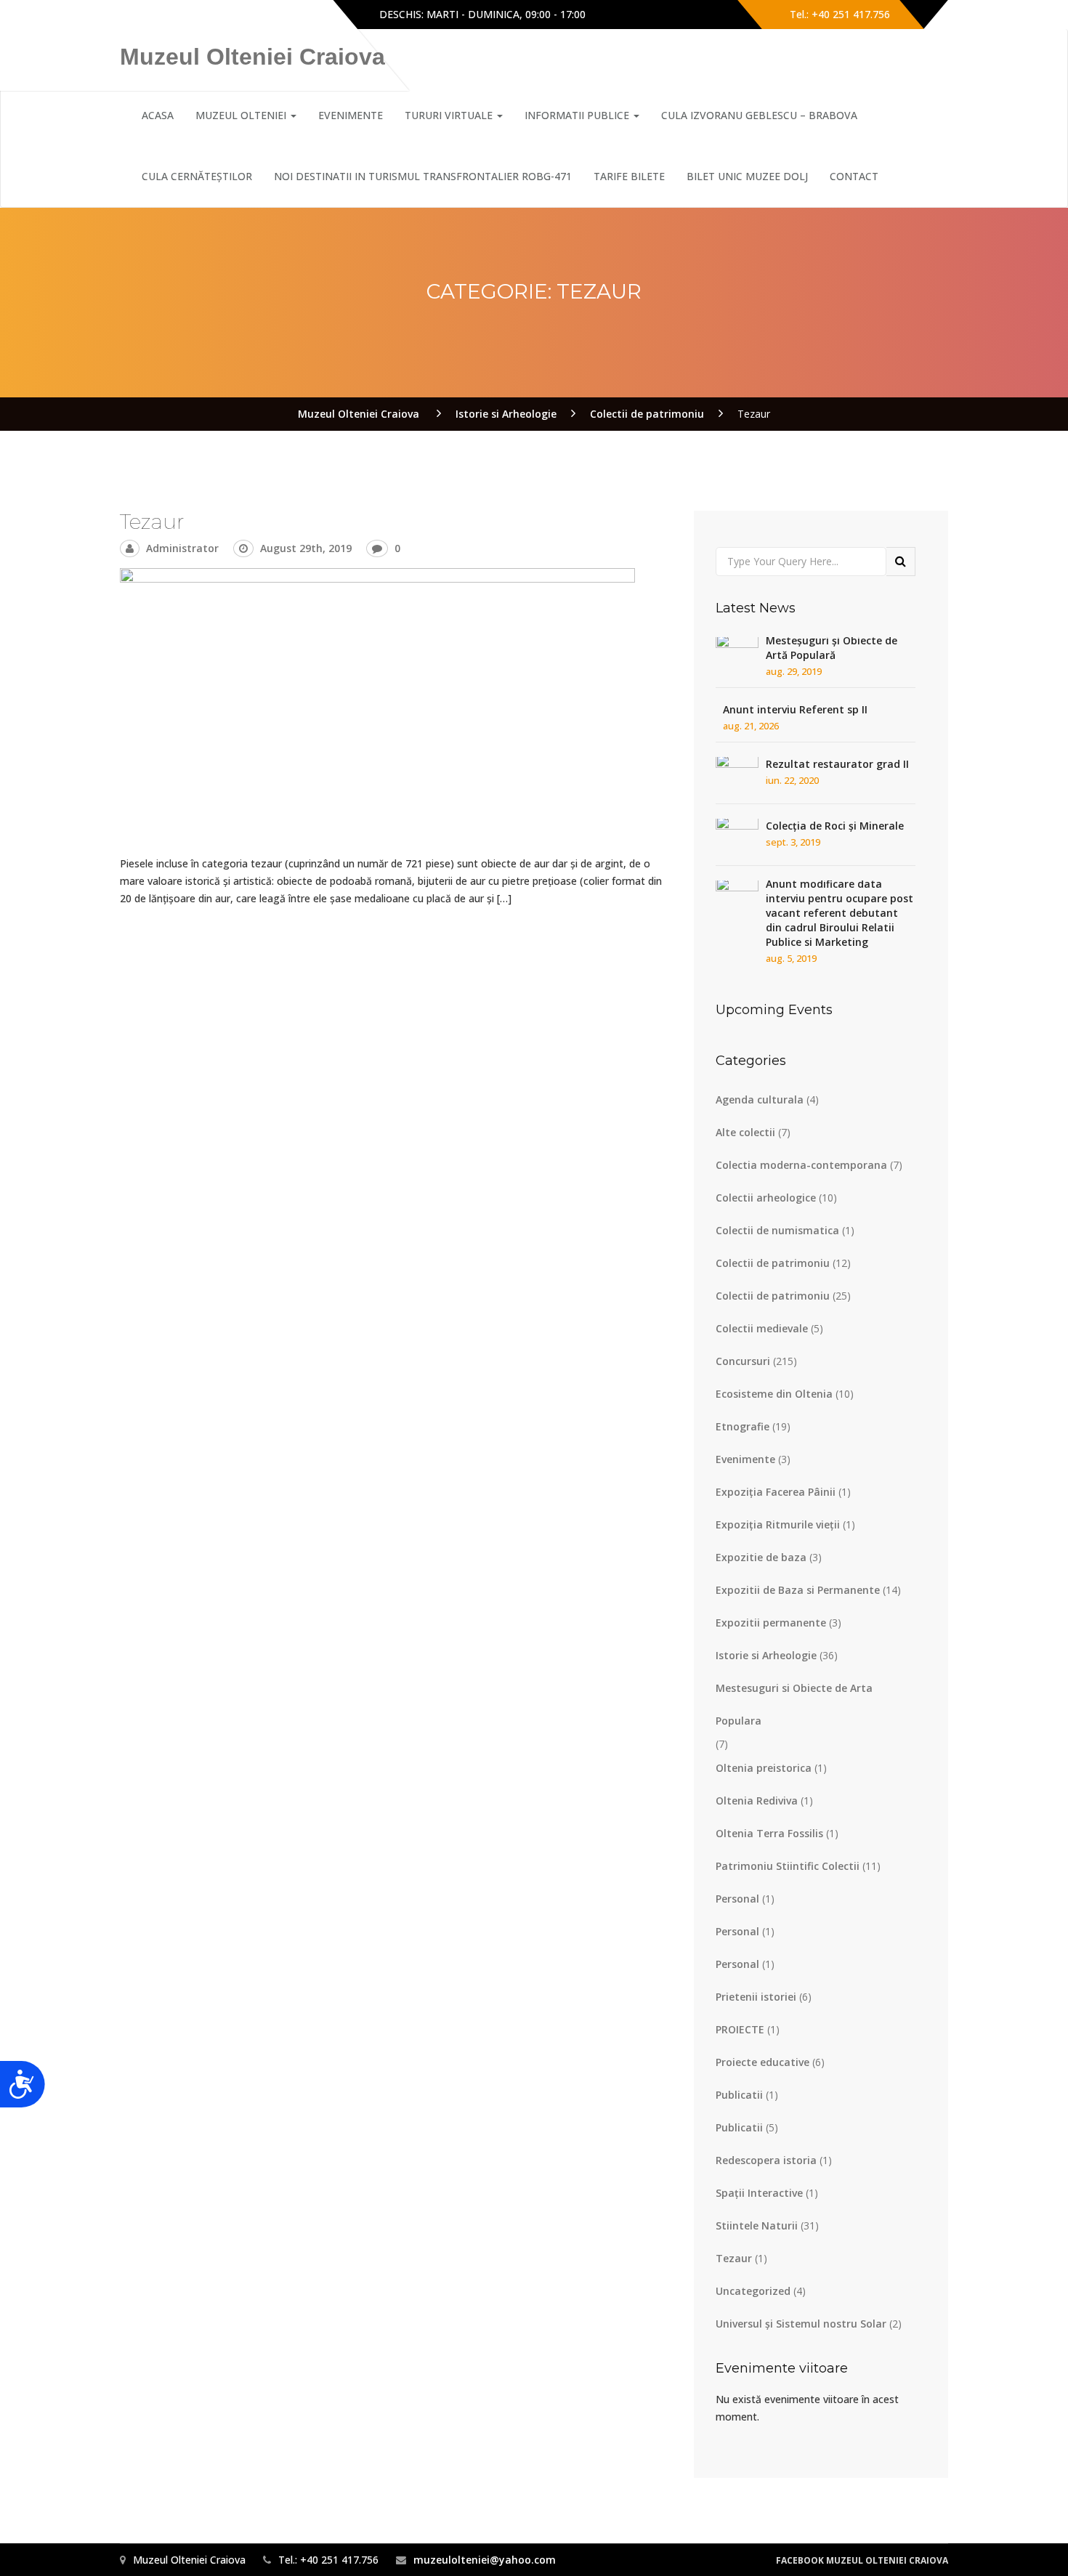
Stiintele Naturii (757, 2225)
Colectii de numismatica (777, 1230)
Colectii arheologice (766, 1198)
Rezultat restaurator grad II (837, 764)
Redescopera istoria (766, 2160)
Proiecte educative (762, 2062)
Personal (737, 1899)
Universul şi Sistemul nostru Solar (801, 2324)
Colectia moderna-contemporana (801, 1165)
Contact (854, 176)
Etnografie (743, 1426)
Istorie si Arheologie (766, 1655)
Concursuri (743, 1361)
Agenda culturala (760, 1099)
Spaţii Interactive (759, 2193)
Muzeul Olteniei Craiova (252, 57)
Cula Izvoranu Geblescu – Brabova (759, 115)
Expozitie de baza (761, 1557)
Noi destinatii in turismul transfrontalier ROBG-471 (423, 176)
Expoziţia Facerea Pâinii (776, 1492)
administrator (182, 548)
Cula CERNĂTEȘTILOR (197, 176)
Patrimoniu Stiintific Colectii (788, 1866)
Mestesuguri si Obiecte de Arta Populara (794, 1704)
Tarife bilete (629, 176)
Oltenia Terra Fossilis (769, 1833)
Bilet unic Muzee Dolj (747, 176)
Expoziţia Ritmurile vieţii (778, 1524)
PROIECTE (740, 2029)
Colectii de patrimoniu (773, 1263)
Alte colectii (745, 1132)
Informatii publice (578, 115)
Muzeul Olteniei (242, 115)
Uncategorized (753, 2291)
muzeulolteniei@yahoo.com (485, 2560)
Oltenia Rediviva (757, 1801)
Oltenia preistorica (764, 1768)
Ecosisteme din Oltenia (774, 1394)
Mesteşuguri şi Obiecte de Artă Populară (832, 648)
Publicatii (739, 2095)
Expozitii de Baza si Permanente (798, 1590)
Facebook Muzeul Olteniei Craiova (862, 2560)
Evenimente (745, 1459)
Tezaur (152, 522)
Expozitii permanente (771, 1623)
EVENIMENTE (351, 115)
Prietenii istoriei (756, 1997)
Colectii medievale (762, 1328)
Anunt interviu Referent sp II (795, 709)
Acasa (158, 115)
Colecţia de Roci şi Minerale (835, 826)
